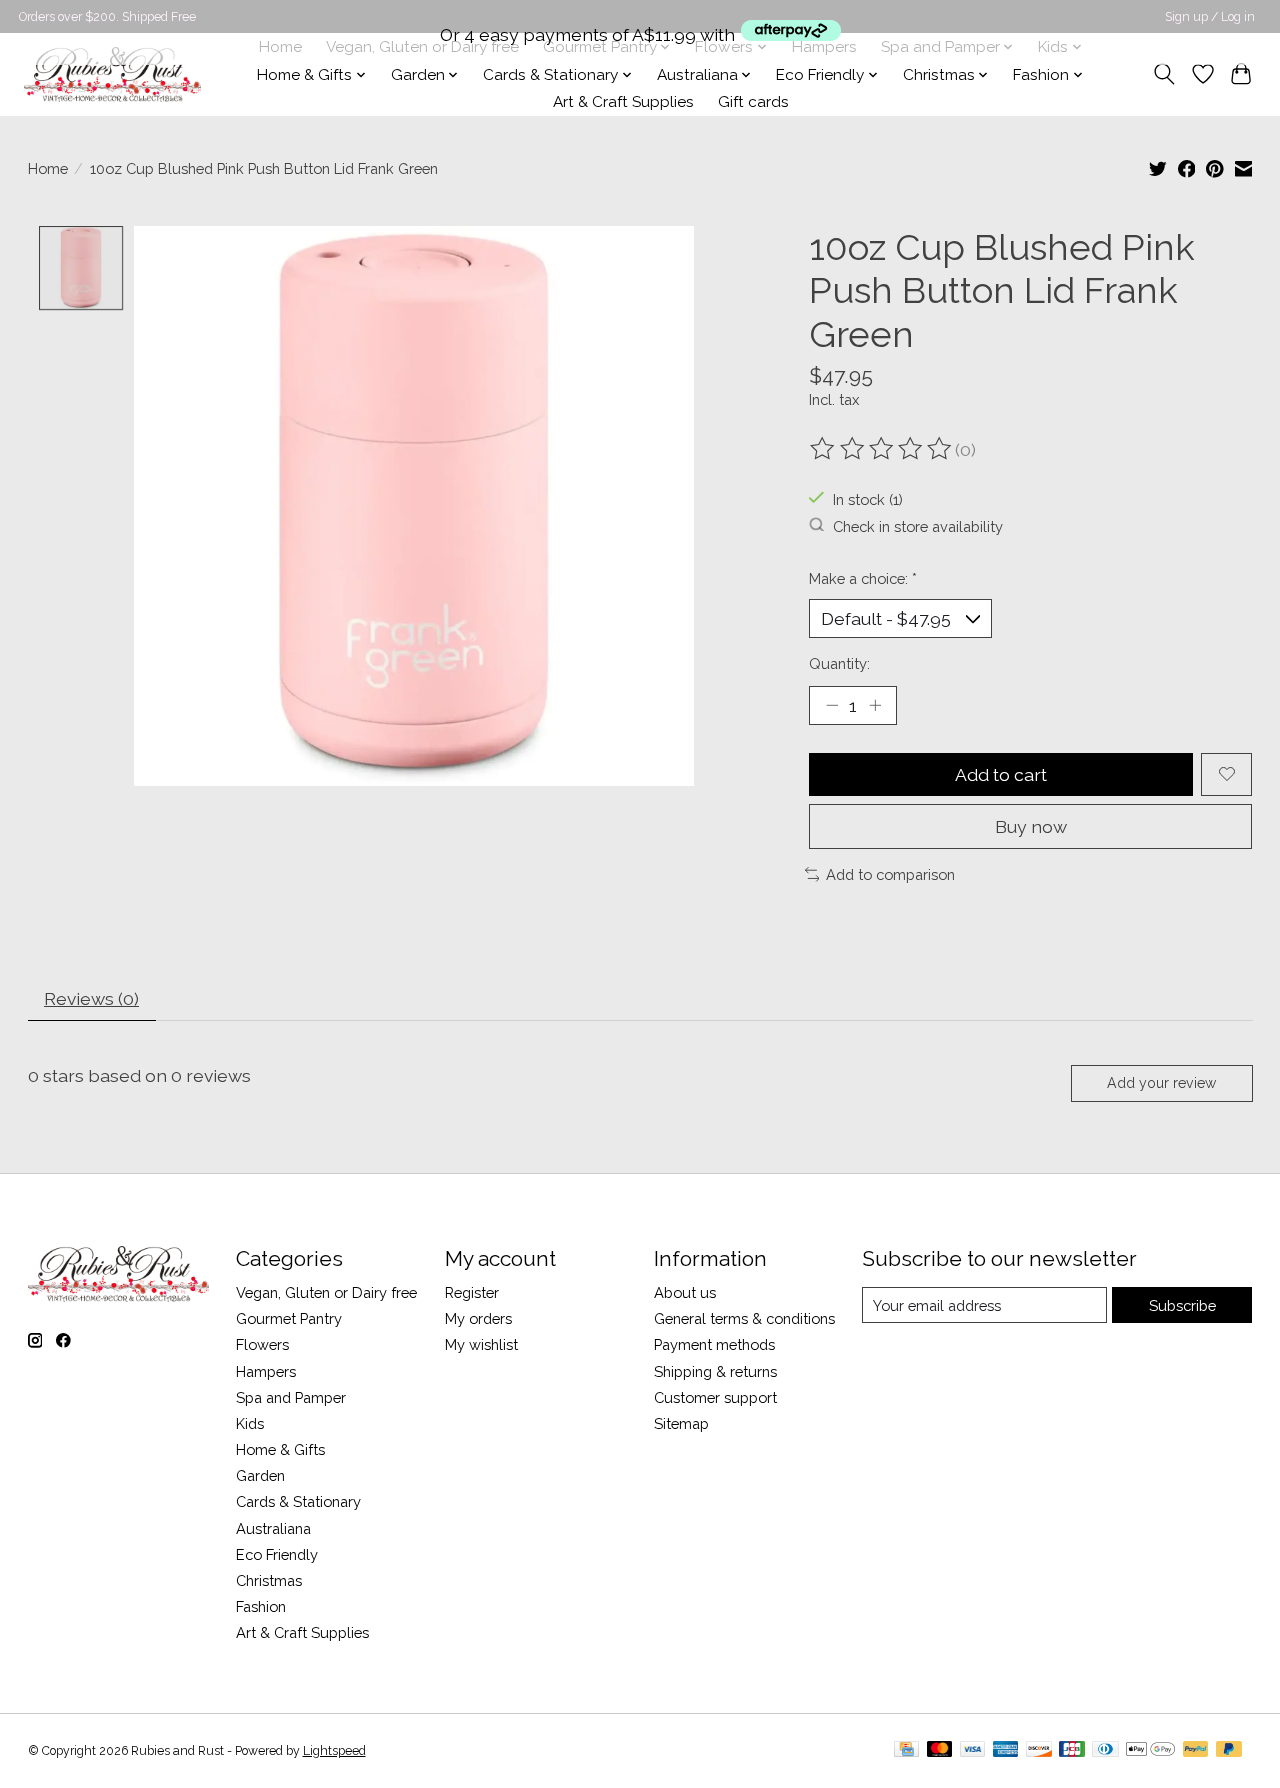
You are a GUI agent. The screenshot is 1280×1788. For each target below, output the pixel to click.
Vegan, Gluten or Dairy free (326, 1292)
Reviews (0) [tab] (91, 998)
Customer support (715, 1397)
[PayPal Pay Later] (1229, 1750)
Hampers (266, 1371)
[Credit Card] (906, 1750)
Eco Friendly (277, 1554)
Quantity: (839, 663)
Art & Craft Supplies (623, 102)
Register (472, 1292)
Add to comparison (890, 874)
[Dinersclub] (1105, 1750)
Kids (250, 1423)
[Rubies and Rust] (112, 74)
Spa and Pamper (291, 1397)
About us (685, 1292)
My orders (478, 1318)
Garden (260, 1475)
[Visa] (973, 1750)
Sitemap (681, 1423)
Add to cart (1001, 774)
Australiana (273, 1528)
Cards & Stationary (298, 1501)
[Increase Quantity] (875, 705)
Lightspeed (334, 1751)
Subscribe (1182, 1305)
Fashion (261, 1606)
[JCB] (1072, 1750)
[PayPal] (1196, 1750)
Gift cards (753, 102)
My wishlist (481, 1344)
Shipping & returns (715, 1371)
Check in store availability (918, 525)
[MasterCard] (940, 1750)
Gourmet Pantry (289, 1318)
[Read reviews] (882, 449)
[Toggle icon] (1163, 74)
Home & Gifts (280, 1449)
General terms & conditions (744, 1318)
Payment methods (714, 1344)
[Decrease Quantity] (832, 705)
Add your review (1161, 1083)
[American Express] (1006, 1750)
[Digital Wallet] (1150, 1750)
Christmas (269, 1580)
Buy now (1031, 826)
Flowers (262, 1344)
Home (48, 168)
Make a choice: (863, 578)
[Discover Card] (1039, 1750)
